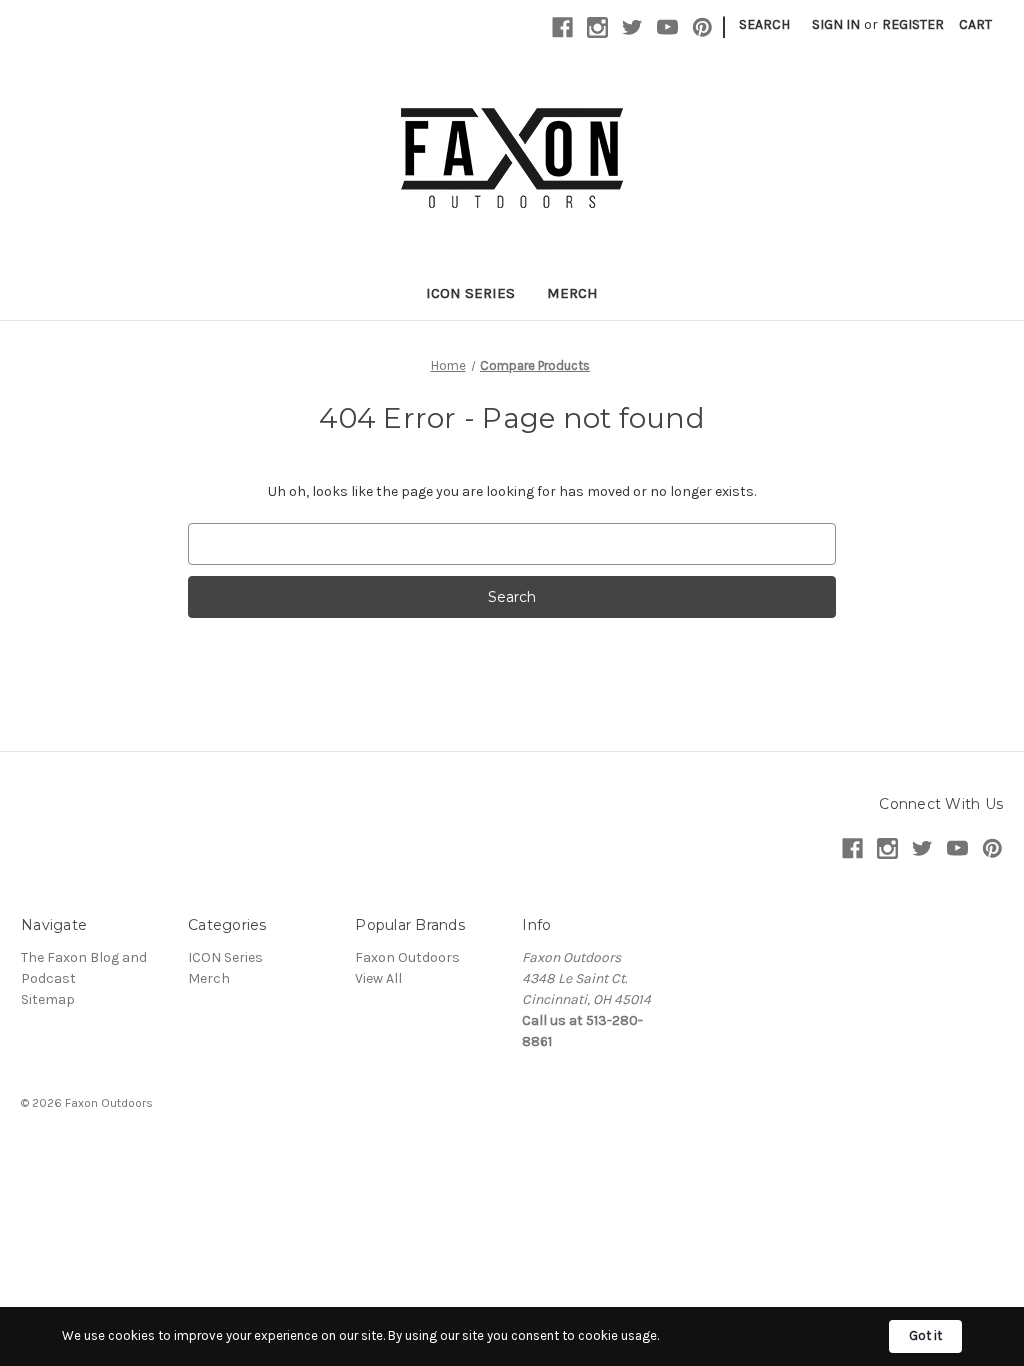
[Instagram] (597, 27)
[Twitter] (632, 27)
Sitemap (48, 999)
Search (764, 24)
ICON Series (470, 293)
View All (378, 978)
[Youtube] (667, 27)
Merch (572, 293)
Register (913, 24)
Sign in (836, 24)
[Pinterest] (702, 27)
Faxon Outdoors (407, 957)
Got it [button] (925, 1335)
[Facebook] (562, 27)
